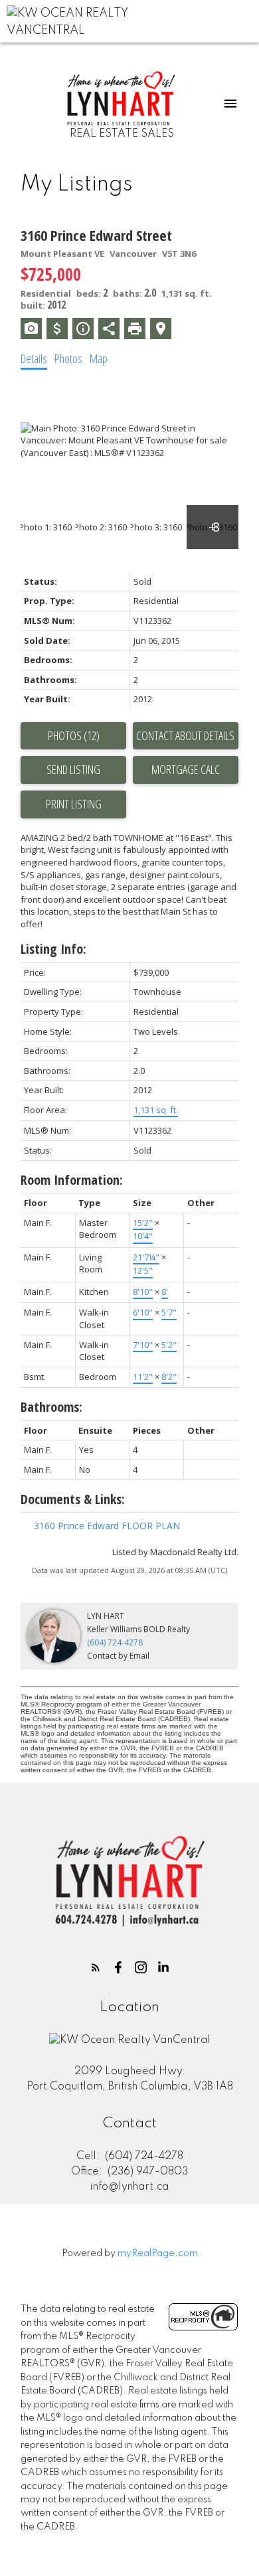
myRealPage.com (158, 2253)
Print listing (74, 804)
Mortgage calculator (186, 770)
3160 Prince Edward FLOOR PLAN (107, 1526)
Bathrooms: (51, 1407)
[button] (96, 1967)
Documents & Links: (73, 1499)
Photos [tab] (68, 358)
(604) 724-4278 (115, 1642)
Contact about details (185, 735)
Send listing (73, 769)
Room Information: (72, 1180)
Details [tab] (34, 358)
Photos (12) (74, 735)
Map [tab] (99, 358)
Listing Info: (53, 949)
